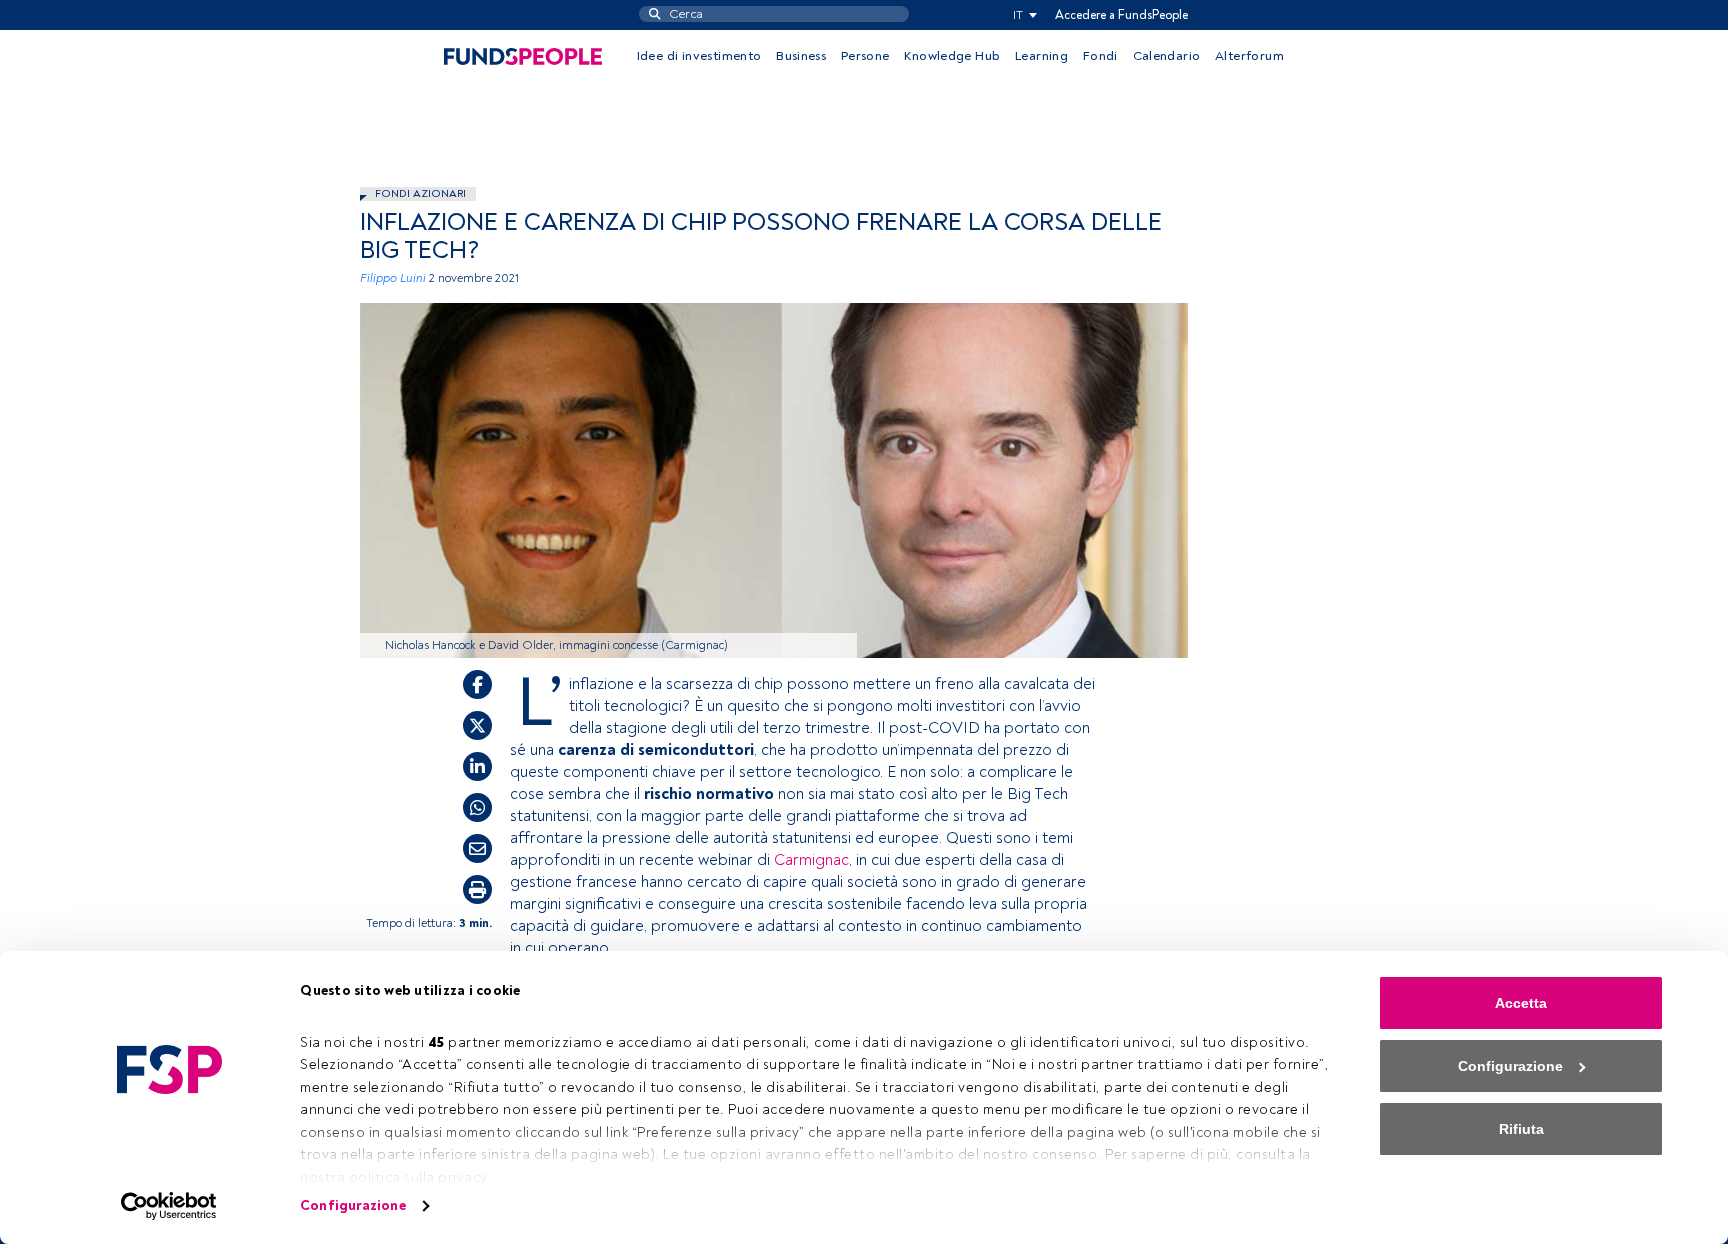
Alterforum (1249, 56)
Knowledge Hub (952, 56)
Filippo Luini (393, 278)
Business (801, 56)
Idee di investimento (699, 56)
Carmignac (811, 860)
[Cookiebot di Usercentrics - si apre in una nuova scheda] (169, 1206)
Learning (1041, 56)
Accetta (1521, 1003)
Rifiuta (1521, 1129)
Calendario (1167, 56)
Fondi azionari (420, 193)
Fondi (1100, 56)
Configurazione (352, 1205)
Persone (865, 56)
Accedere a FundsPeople (1121, 15)
